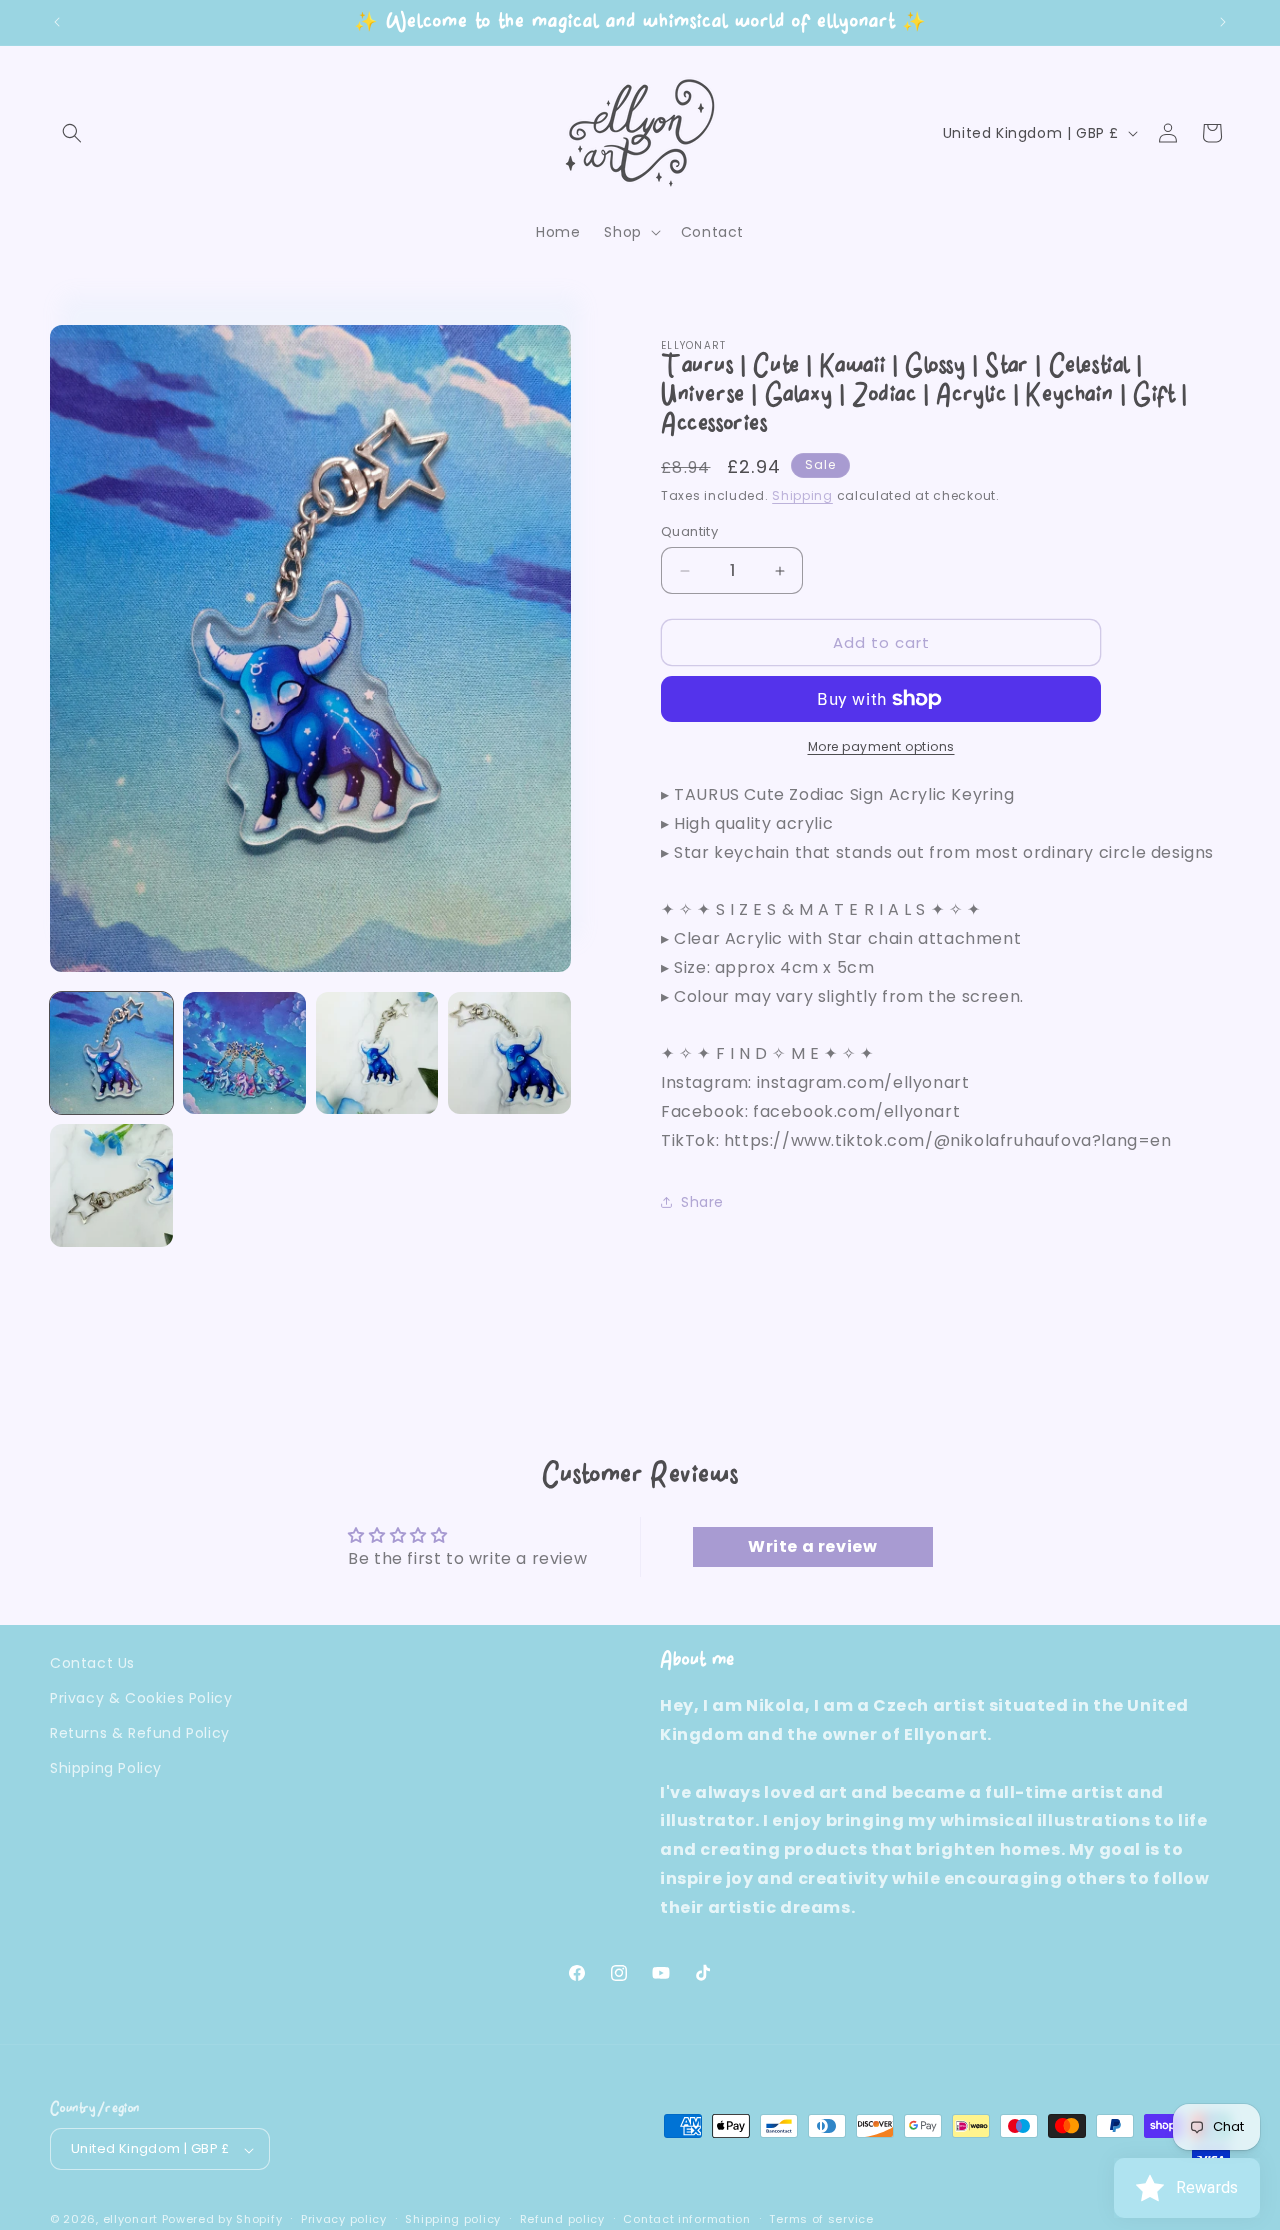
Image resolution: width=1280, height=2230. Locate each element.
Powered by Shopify (222, 2220)
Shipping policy (453, 2220)
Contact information (686, 2220)
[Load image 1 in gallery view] (111, 1053)
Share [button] (702, 1202)
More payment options (881, 746)
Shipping (802, 495)
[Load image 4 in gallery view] (509, 1053)
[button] (72, 133)
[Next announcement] (1223, 22)
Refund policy (562, 2220)
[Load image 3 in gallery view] (377, 1053)
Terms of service (821, 2220)
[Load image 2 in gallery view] (244, 1053)
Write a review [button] (812, 1546)
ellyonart (130, 2220)
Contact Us (92, 1663)
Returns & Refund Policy (140, 1733)
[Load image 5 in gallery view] (111, 1185)
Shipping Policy (106, 1768)
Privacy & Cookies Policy (141, 1698)
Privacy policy (344, 2220)
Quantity (689, 531)
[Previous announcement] (57, 22)
